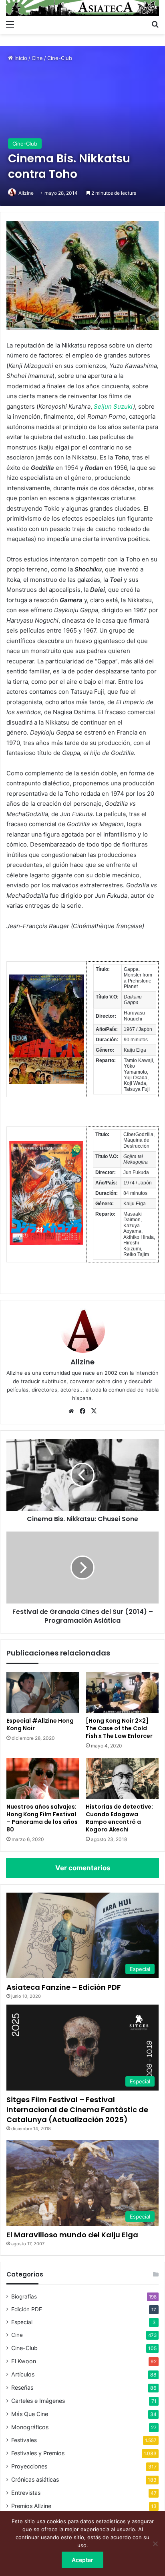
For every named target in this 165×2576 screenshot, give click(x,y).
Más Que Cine (30, 2414)
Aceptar (82, 2560)
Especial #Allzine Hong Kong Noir (40, 1724)
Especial (22, 2322)
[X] (94, 1411)
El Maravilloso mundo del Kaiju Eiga (72, 2235)
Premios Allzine (31, 2506)
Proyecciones (29, 2466)
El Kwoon (24, 2361)
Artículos (23, 2374)
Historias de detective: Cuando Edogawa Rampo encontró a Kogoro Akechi (119, 1818)
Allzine (26, 193)
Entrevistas (26, 2493)
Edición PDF (27, 2309)
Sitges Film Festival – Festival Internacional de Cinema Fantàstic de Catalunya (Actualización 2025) (77, 2110)
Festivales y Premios (38, 2453)
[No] (155, 2544)
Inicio (20, 58)
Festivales (24, 2440)
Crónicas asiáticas (35, 2479)
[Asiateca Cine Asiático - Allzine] (82, 8)
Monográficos (30, 2427)
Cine (37, 58)
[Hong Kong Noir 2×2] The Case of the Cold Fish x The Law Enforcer (119, 1728)
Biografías (24, 2296)
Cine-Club (60, 58)
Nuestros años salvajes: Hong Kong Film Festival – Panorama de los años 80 (42, 1818)
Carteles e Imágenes (38, 2401)
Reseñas (22, 2387)
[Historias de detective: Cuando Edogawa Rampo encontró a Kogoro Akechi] (122, 1778)
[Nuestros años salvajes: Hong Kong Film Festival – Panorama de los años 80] (43, 1778)
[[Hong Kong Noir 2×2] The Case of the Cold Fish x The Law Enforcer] (122, 1692)
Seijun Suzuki (113, 406)
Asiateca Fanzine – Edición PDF (64, 1987)
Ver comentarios (83, 1868)
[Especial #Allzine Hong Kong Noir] (43, 1692)
